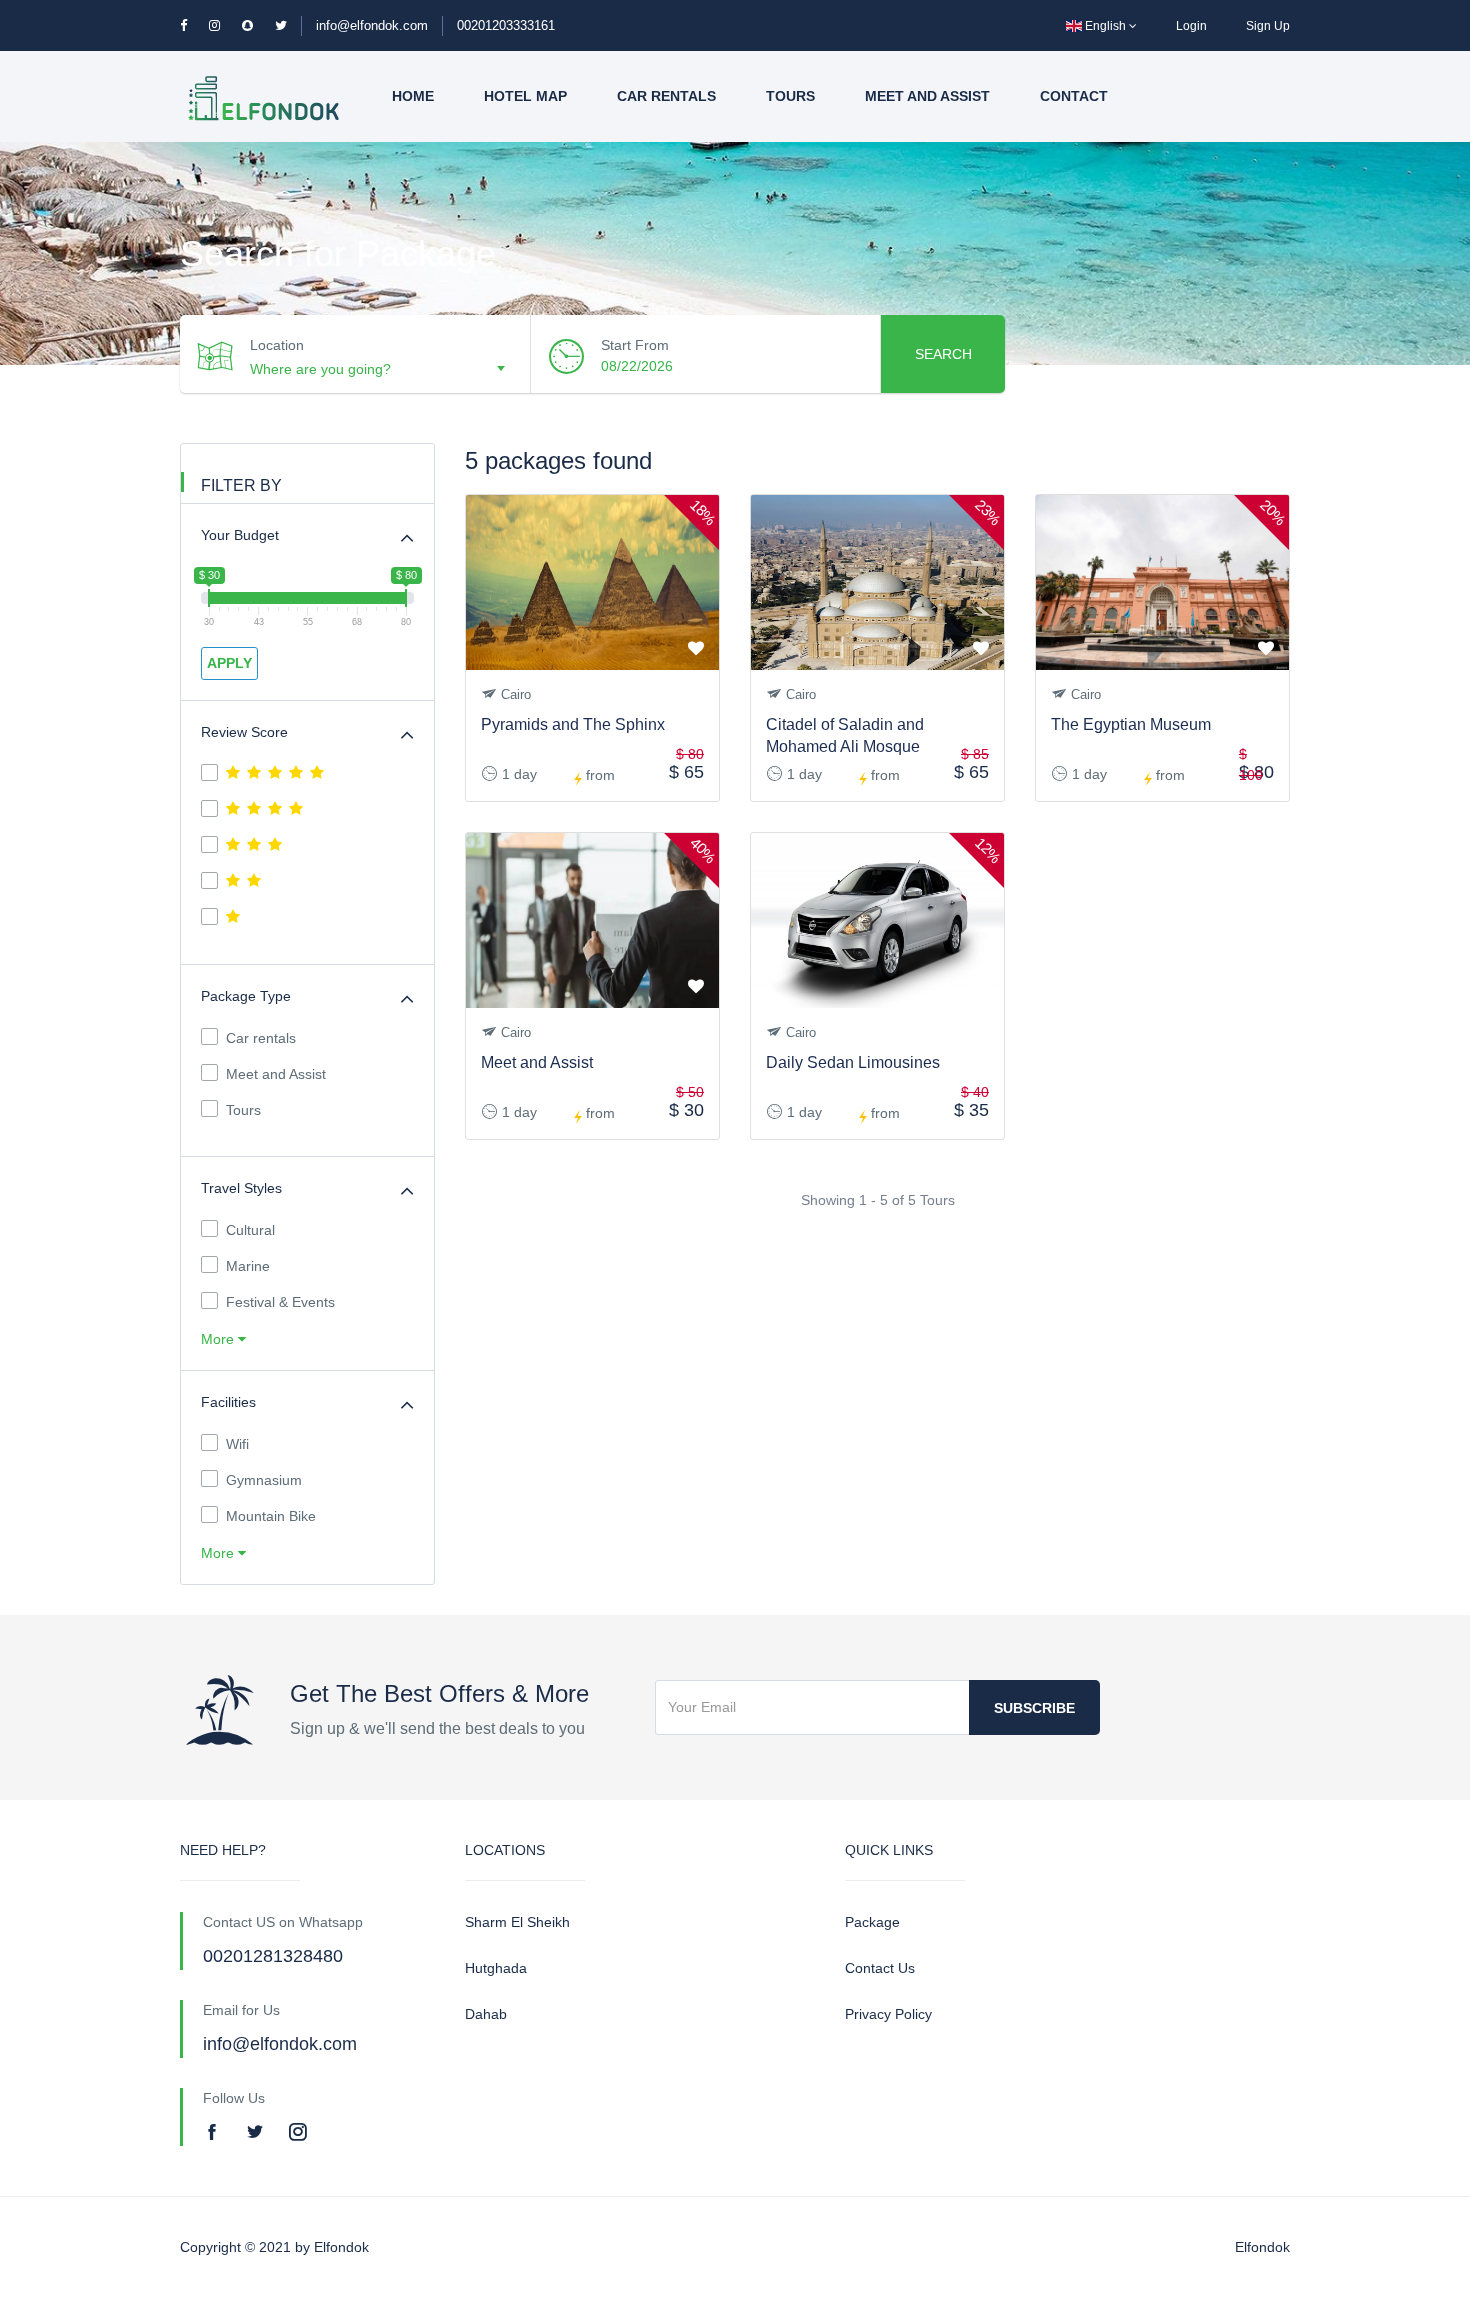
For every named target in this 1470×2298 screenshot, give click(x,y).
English (1105, 26)
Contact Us (880, 1968)
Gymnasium (264, 1480)
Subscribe (1034, 1708)
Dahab (486, 2014)
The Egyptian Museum (1131, 724)
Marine (248, 1266)
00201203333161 (506, 25)
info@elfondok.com (372, 25)
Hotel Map (525, 96)
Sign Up (1268, 26)
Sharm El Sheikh (517, 1922)
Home (413, 96)
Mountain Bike (271, 1516)
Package (872, 1922)
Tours (790, 96)
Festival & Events (280, 1302)
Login (1191, 26)
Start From (635, 345)
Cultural (250, 1230)
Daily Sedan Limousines (853, 1062)
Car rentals (666, 96)
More (219, 1339)
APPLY (229, 663)
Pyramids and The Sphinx (573, 724)
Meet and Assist (927, 96)
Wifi (237, 1444)
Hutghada (496, 1968)
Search (943, 354)
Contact (1074, 96)
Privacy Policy (888, 2014)
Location (277, 345)
